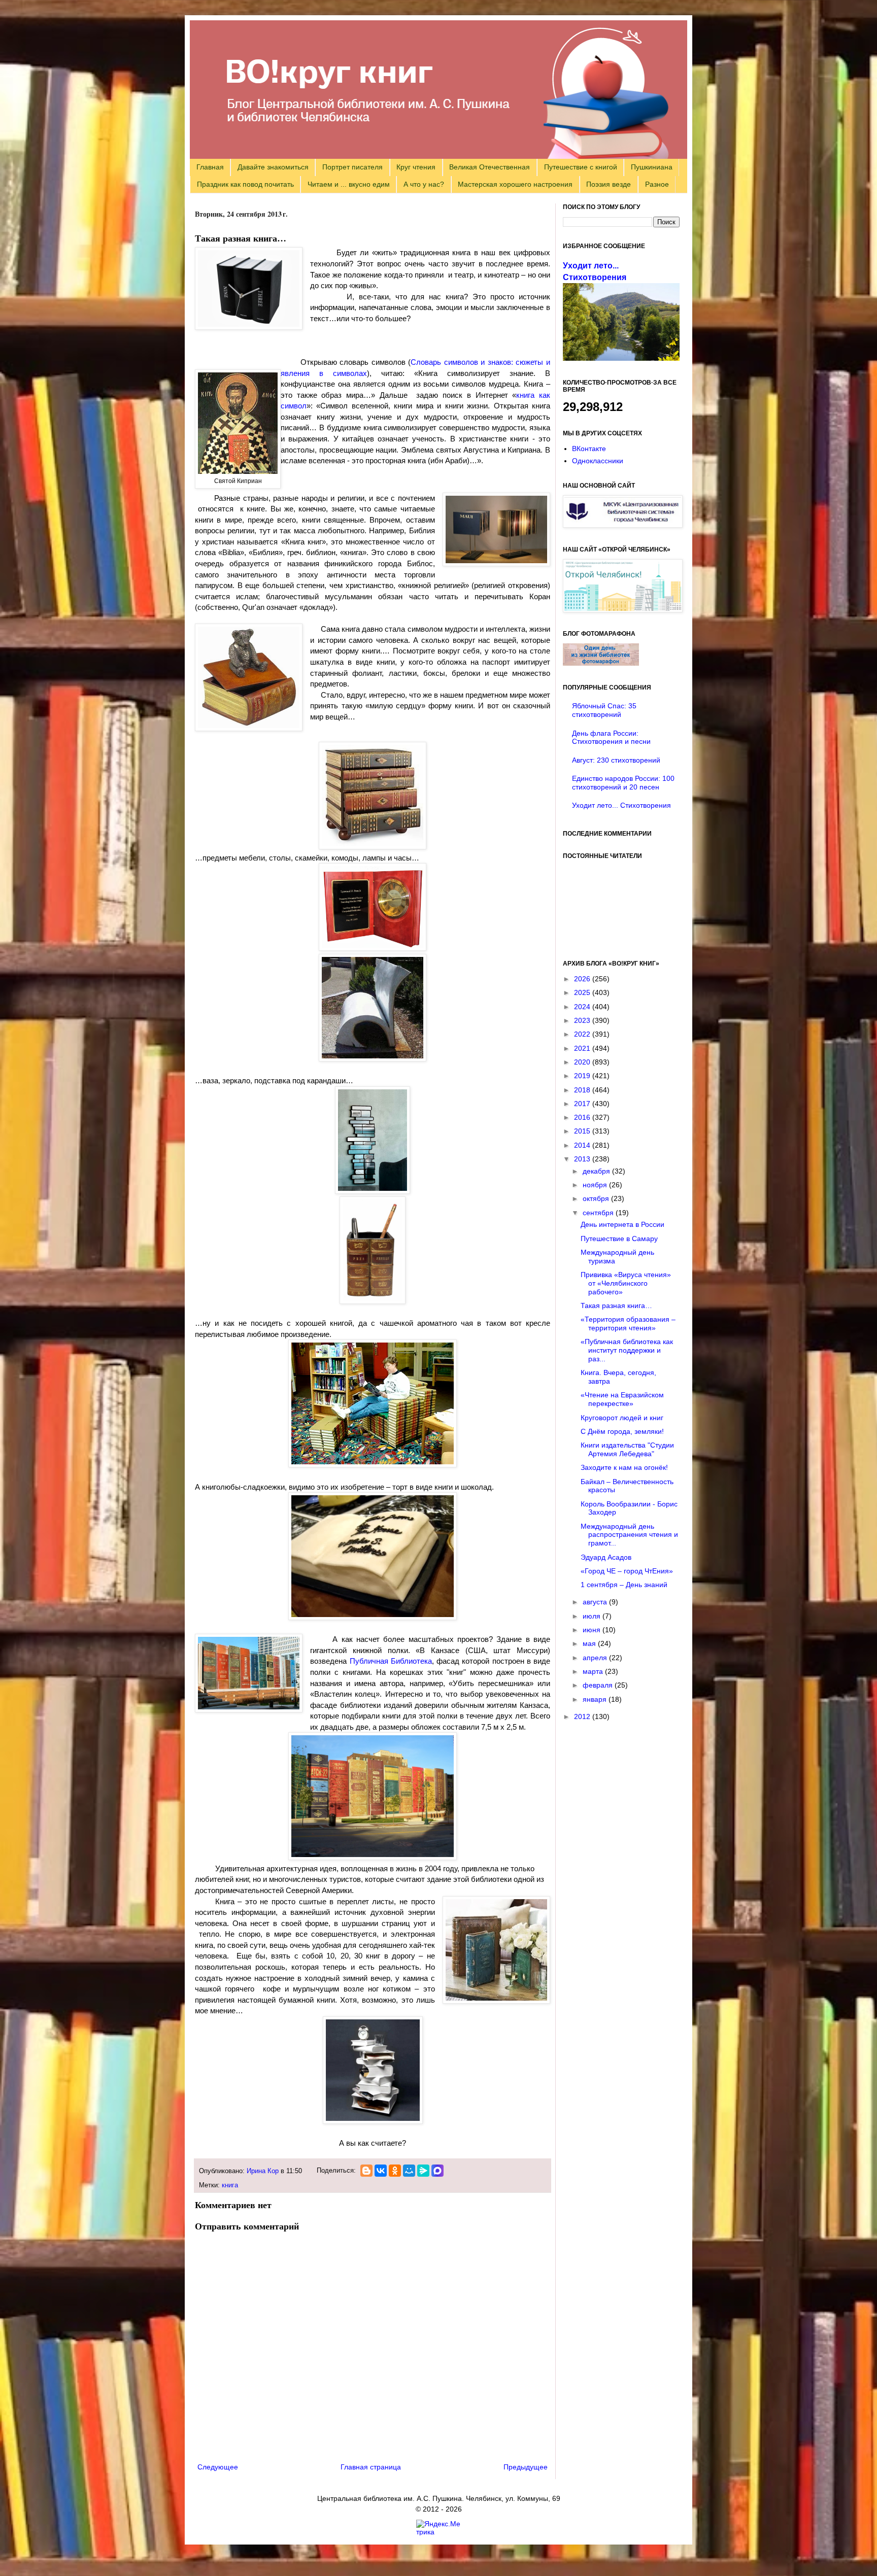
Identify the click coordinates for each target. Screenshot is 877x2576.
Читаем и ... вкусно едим (349, 184)
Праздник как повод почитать (245, 184)
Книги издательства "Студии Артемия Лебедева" (627, 1449)
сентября (599, 1213)
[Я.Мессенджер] (423, 2171)
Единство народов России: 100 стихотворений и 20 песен (623, 783)
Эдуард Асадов (606, 1557)
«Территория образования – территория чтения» (628, 1324)
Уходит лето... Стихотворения (621, 805)
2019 (583, 1076)
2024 (583, 1007)
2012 (583, 1716)
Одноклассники (598, 461)
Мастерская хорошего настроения (515, 184)
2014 (583, 1145)
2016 (583, 1117)
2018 (583, 1090)
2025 (583, 992)
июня (593, 1630)
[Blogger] (366, 2171)
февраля (599, 1685)
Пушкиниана (652, 167)
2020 (583, 1062)
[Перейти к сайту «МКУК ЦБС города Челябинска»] (623, 525)
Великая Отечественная (490, 167)
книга (230, 2185)
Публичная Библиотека (391, 1661)
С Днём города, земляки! (622, 1431)
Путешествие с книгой (581, 167)
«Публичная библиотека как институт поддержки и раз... (627, 1350)
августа (596, 1602)
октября (597, 1198)
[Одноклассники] (395, 2171)
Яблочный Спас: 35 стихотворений (604, 710)
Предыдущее (526, 2467)
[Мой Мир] (409, 2171)
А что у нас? (424, 184)
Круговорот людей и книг (622, 1418)
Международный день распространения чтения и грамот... (629, 1535)
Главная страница (371, 2467)
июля (593, 1616)
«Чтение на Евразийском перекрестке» (622, 1399)
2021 (583, 1048)
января (596, 1699)
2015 (583, 1131)
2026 (583, 979)
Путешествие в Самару (619, 1239)
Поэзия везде (609, 184)
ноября (596, 1185)
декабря (597, 1171)
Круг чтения (416, 167)
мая (590, 1643)
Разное (657, 184)
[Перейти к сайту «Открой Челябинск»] (623, 610)
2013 (583, 1159)
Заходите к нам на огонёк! (624, 1467)
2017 (583, 1104)
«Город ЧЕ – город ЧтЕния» (627, 1571)
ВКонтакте (589, 449)
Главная (210, 167)
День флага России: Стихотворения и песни (611, 737)
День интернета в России (622, 1224)
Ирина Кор (263, 2171)
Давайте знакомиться (273, 167)
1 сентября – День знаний (624, 1585)
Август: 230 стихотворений (616, 760)
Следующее (218, 2467)
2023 (583, 1020)
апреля (596, 1658)
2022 (583, 1034)
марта (594, 1671)
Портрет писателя (352, 167)
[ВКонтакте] (381, 2171)
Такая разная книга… (616, 1306)
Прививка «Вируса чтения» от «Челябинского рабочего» (626, 1283)
